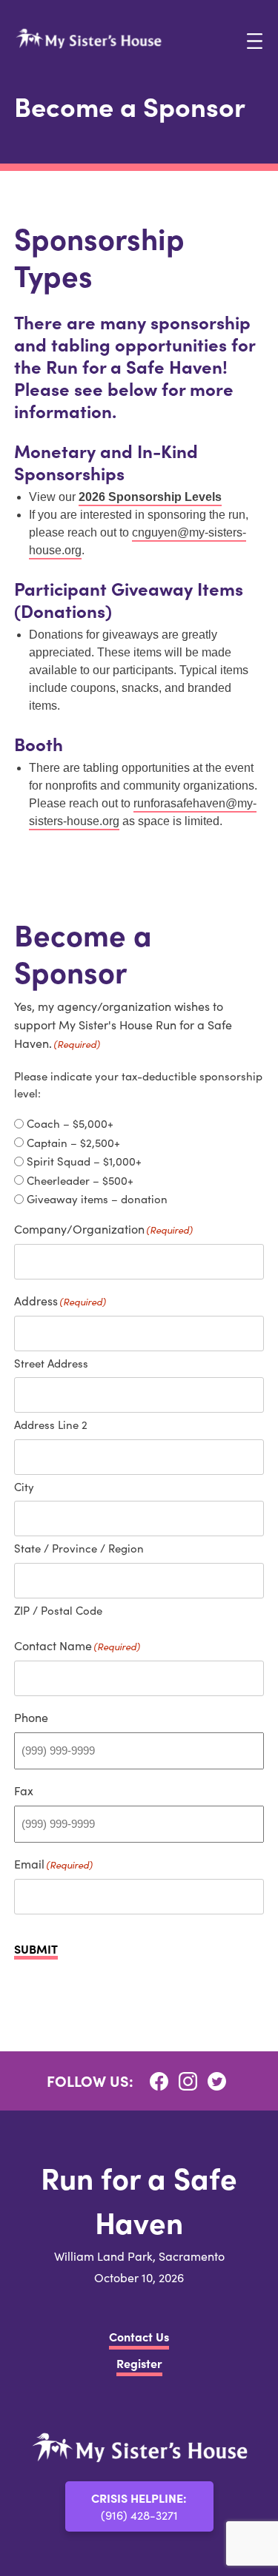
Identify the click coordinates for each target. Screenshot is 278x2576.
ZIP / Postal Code (58, 1610)
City (24, 1487)
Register (139, 2363)
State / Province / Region (79, 1548)
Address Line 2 (51, 1425)
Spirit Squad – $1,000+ (84, 1161)
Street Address (51, 1363)
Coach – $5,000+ (70, 1123)
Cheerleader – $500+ (80, 1180)
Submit (36, 1950)
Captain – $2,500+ (73, 1143)
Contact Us (139, 2336)
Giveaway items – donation (97, 1199)
